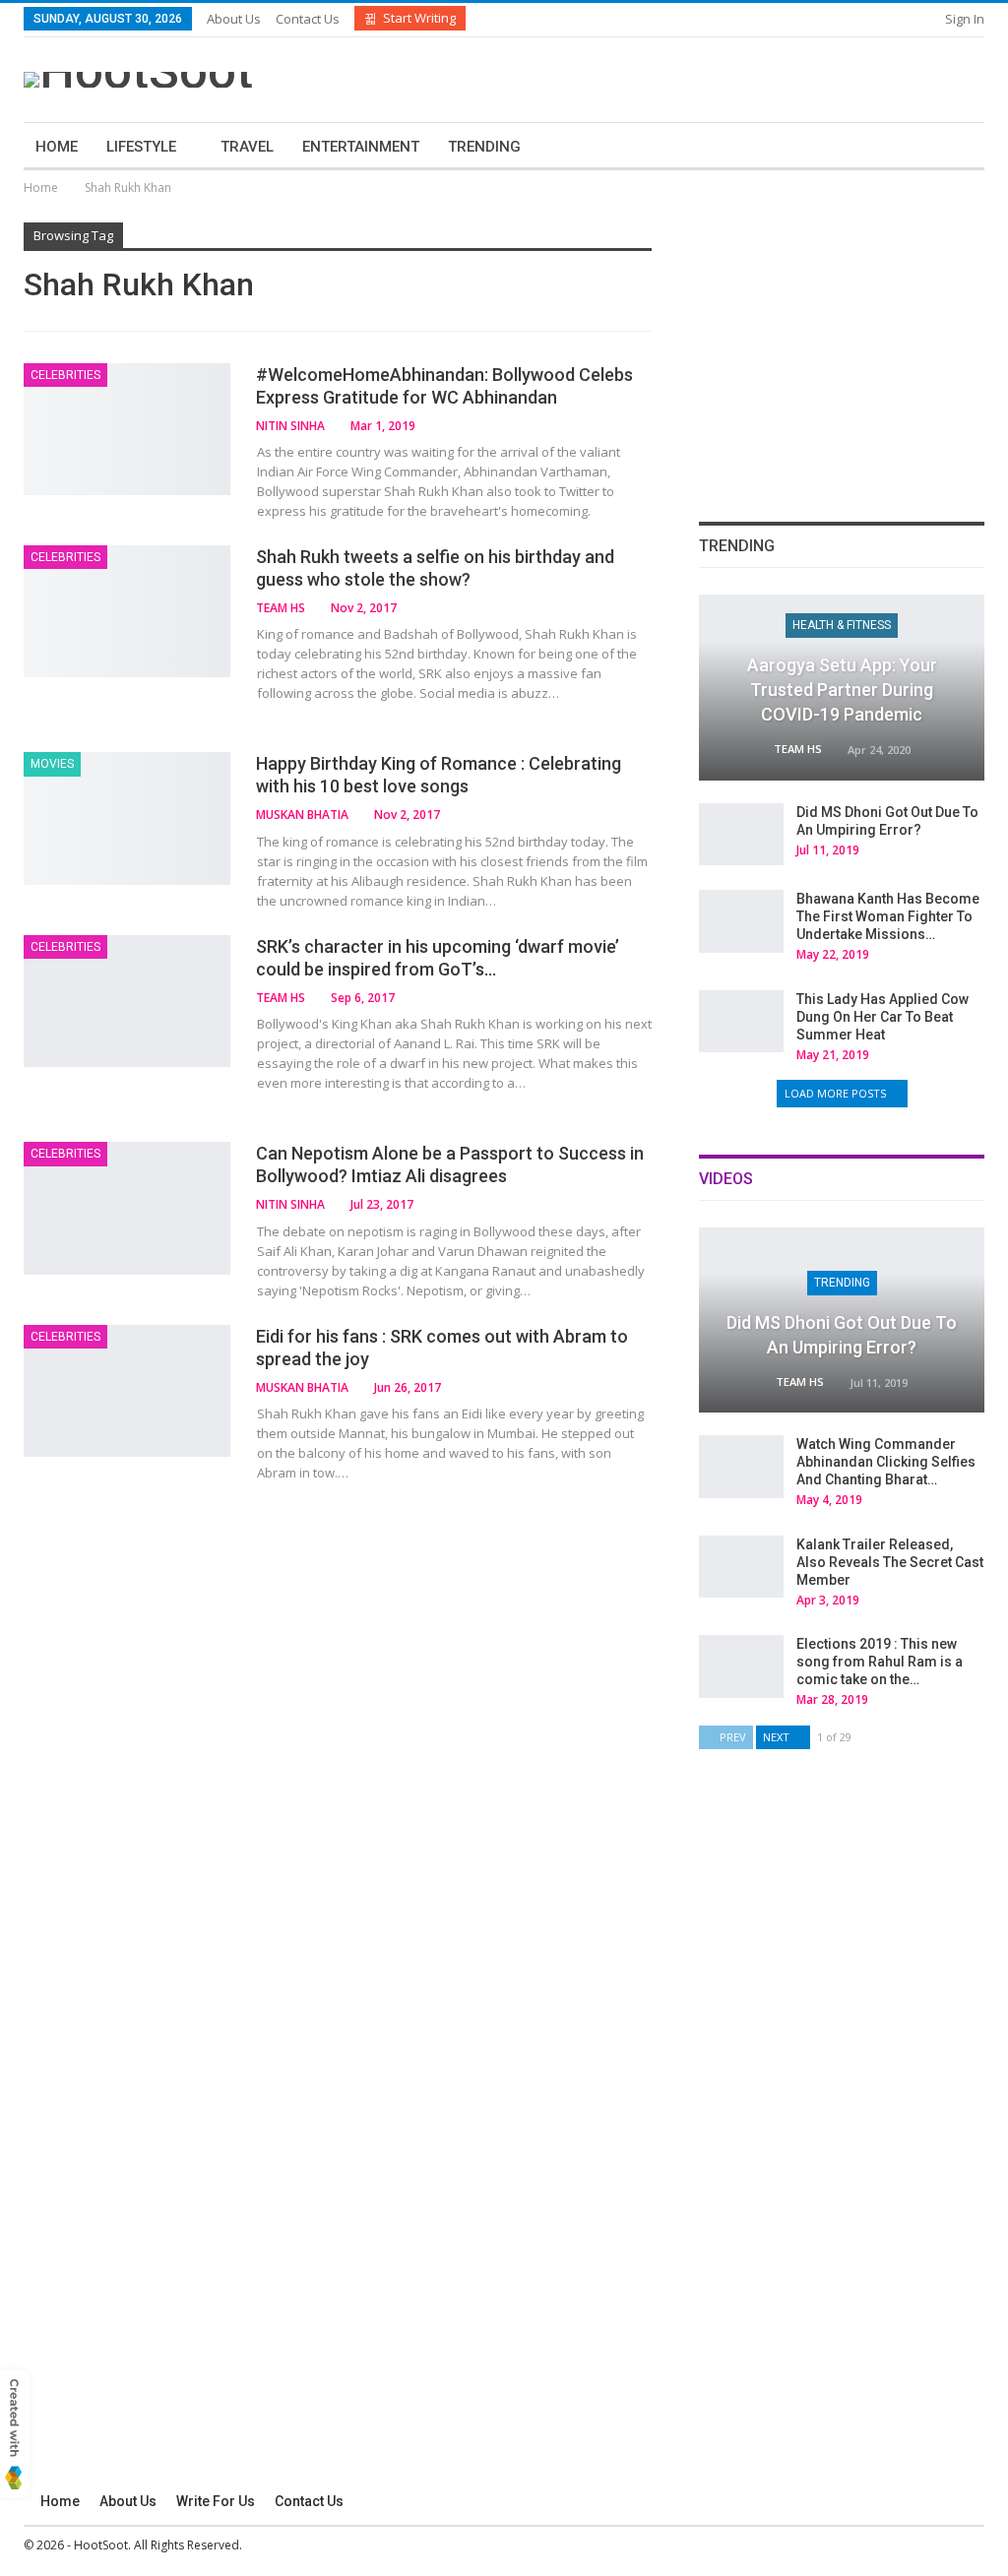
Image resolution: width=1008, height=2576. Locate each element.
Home (57, 147)
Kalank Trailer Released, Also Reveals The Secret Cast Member (890, 1562)
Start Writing (419, 18)
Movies (52, 764)
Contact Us (308, 19)
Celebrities (65, 375)
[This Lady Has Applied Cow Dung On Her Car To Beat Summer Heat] (741, 1022)
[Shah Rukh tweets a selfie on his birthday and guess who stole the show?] (127, 611)
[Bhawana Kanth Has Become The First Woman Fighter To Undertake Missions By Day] (741, 921)
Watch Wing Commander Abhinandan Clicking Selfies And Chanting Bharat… (886, 1462)
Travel (247, 147)
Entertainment (361, 147)
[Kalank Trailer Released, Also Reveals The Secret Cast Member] (741, 1567)
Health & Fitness (842, 625)
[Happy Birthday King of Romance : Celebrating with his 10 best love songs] (127, 818)
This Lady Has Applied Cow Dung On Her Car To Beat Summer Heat (882, 1017)
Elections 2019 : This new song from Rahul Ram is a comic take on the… (880, 1662)
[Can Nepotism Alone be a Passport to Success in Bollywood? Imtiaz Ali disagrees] (127, 1208)
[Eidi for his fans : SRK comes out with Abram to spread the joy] (127, 1391)
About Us (234, 19)
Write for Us (216, 2501)
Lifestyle (141, 147)
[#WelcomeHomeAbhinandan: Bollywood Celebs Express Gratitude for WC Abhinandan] (127, 429)
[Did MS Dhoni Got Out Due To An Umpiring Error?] (741, 835)
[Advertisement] (754, 77)
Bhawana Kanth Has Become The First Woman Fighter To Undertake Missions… (888, 916)
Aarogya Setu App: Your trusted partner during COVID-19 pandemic (842, 690)
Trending (484, 147)
